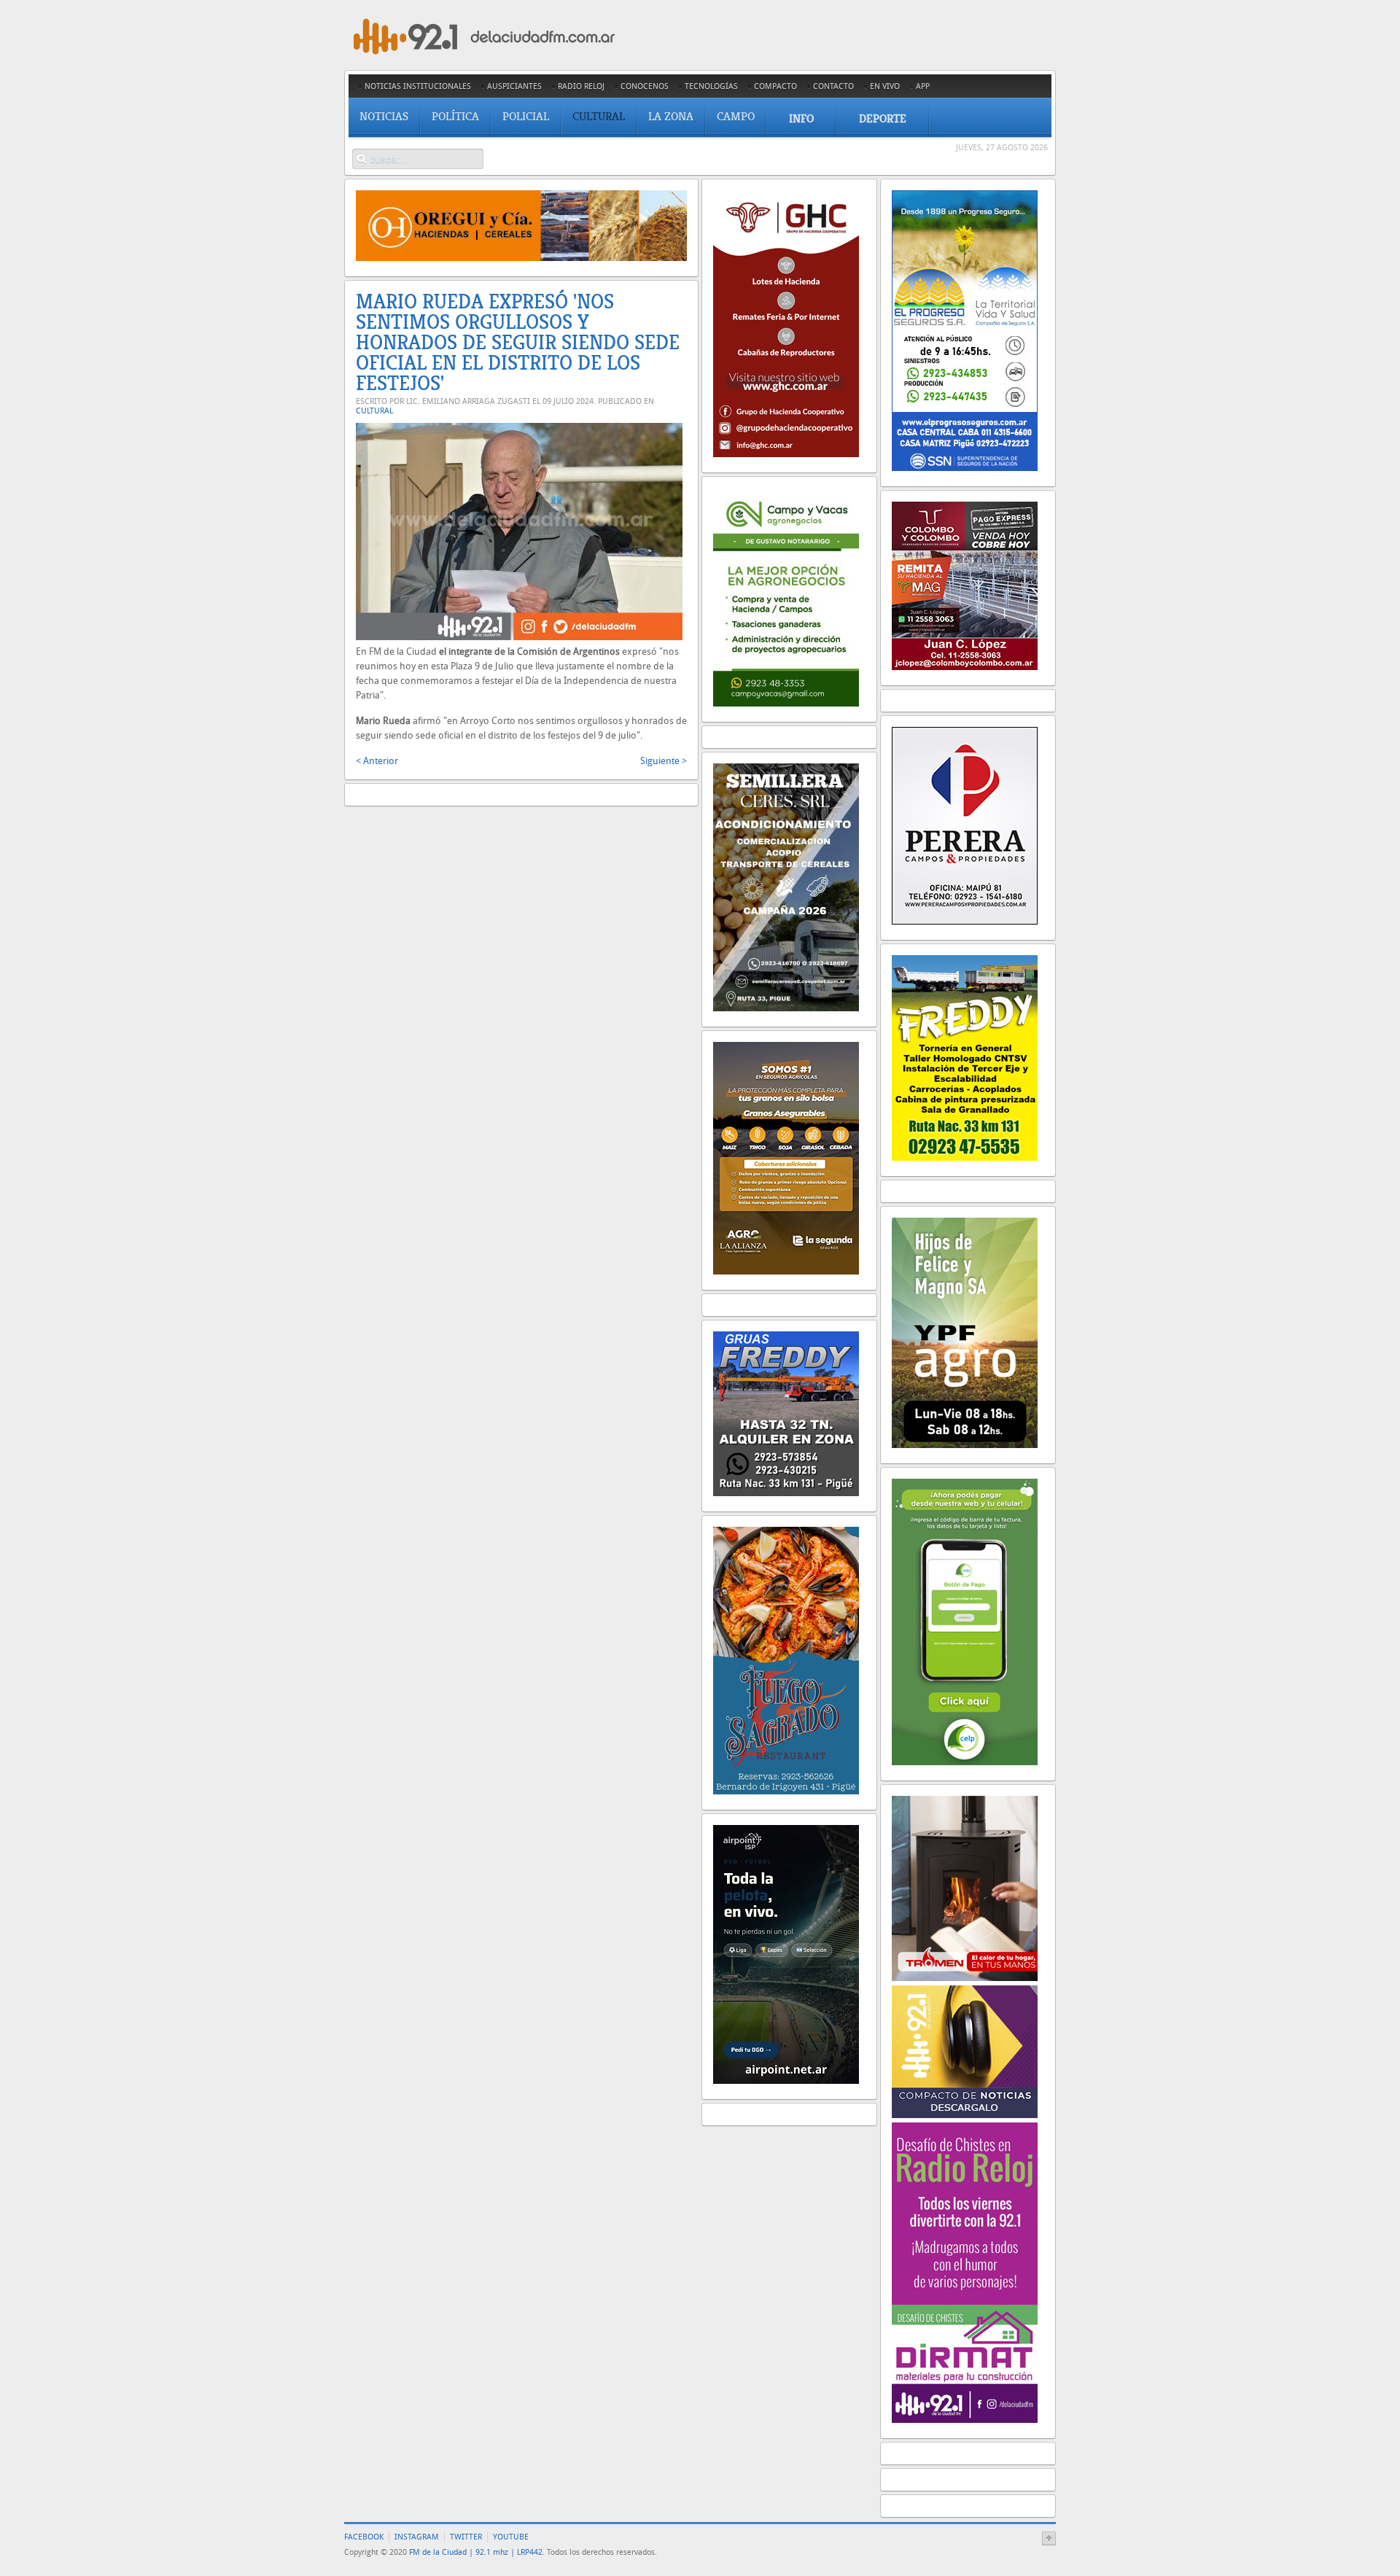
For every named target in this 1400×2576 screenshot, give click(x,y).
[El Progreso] (965, 468)
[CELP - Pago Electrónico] (965, 1762)
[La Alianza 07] (786, 1271)
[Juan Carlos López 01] (965, 667)
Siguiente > (664, 761)
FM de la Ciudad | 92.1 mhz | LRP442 (476, 2552)
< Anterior (377, 761)
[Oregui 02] (521, 258)
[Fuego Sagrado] (786, 1791)
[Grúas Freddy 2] (786, 1493)
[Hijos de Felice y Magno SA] (965, 1445)
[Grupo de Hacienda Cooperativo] (786, 454)
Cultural (374, 411)
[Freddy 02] (965, 1157)
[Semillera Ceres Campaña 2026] (786, 1008)
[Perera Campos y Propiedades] (965, 921)
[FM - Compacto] (965, 2115)
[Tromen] (965, 1978)
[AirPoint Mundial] (786, 2081)
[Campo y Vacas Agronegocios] (786, 703)
